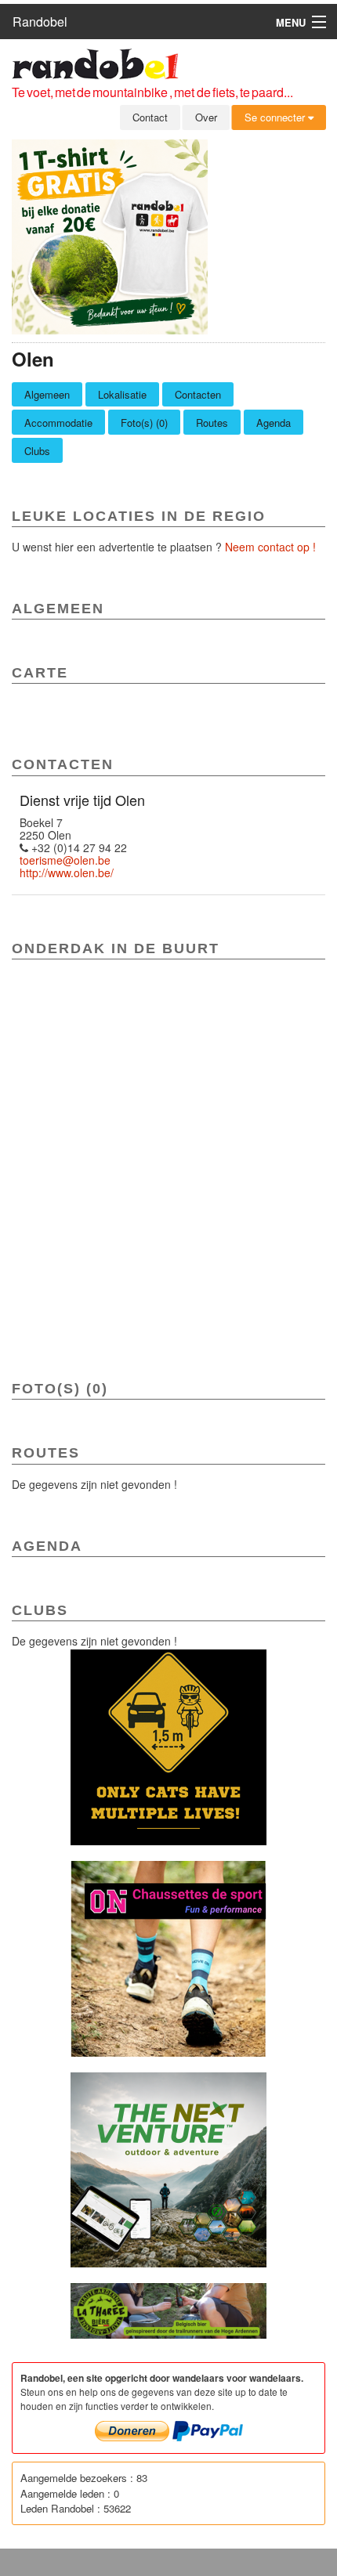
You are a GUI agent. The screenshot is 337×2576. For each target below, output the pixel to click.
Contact (150, 117)
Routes (212, 423)
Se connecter (276, 117)
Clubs (37, 451)
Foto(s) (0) (144, 423)
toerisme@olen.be (65, 860)
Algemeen (47, 394)
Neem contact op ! (270, 547)
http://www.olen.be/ (67, 873)
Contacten (198, 394)
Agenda (274, 423)
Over (206, 117)
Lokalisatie (122, 394)
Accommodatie (58, 423)
